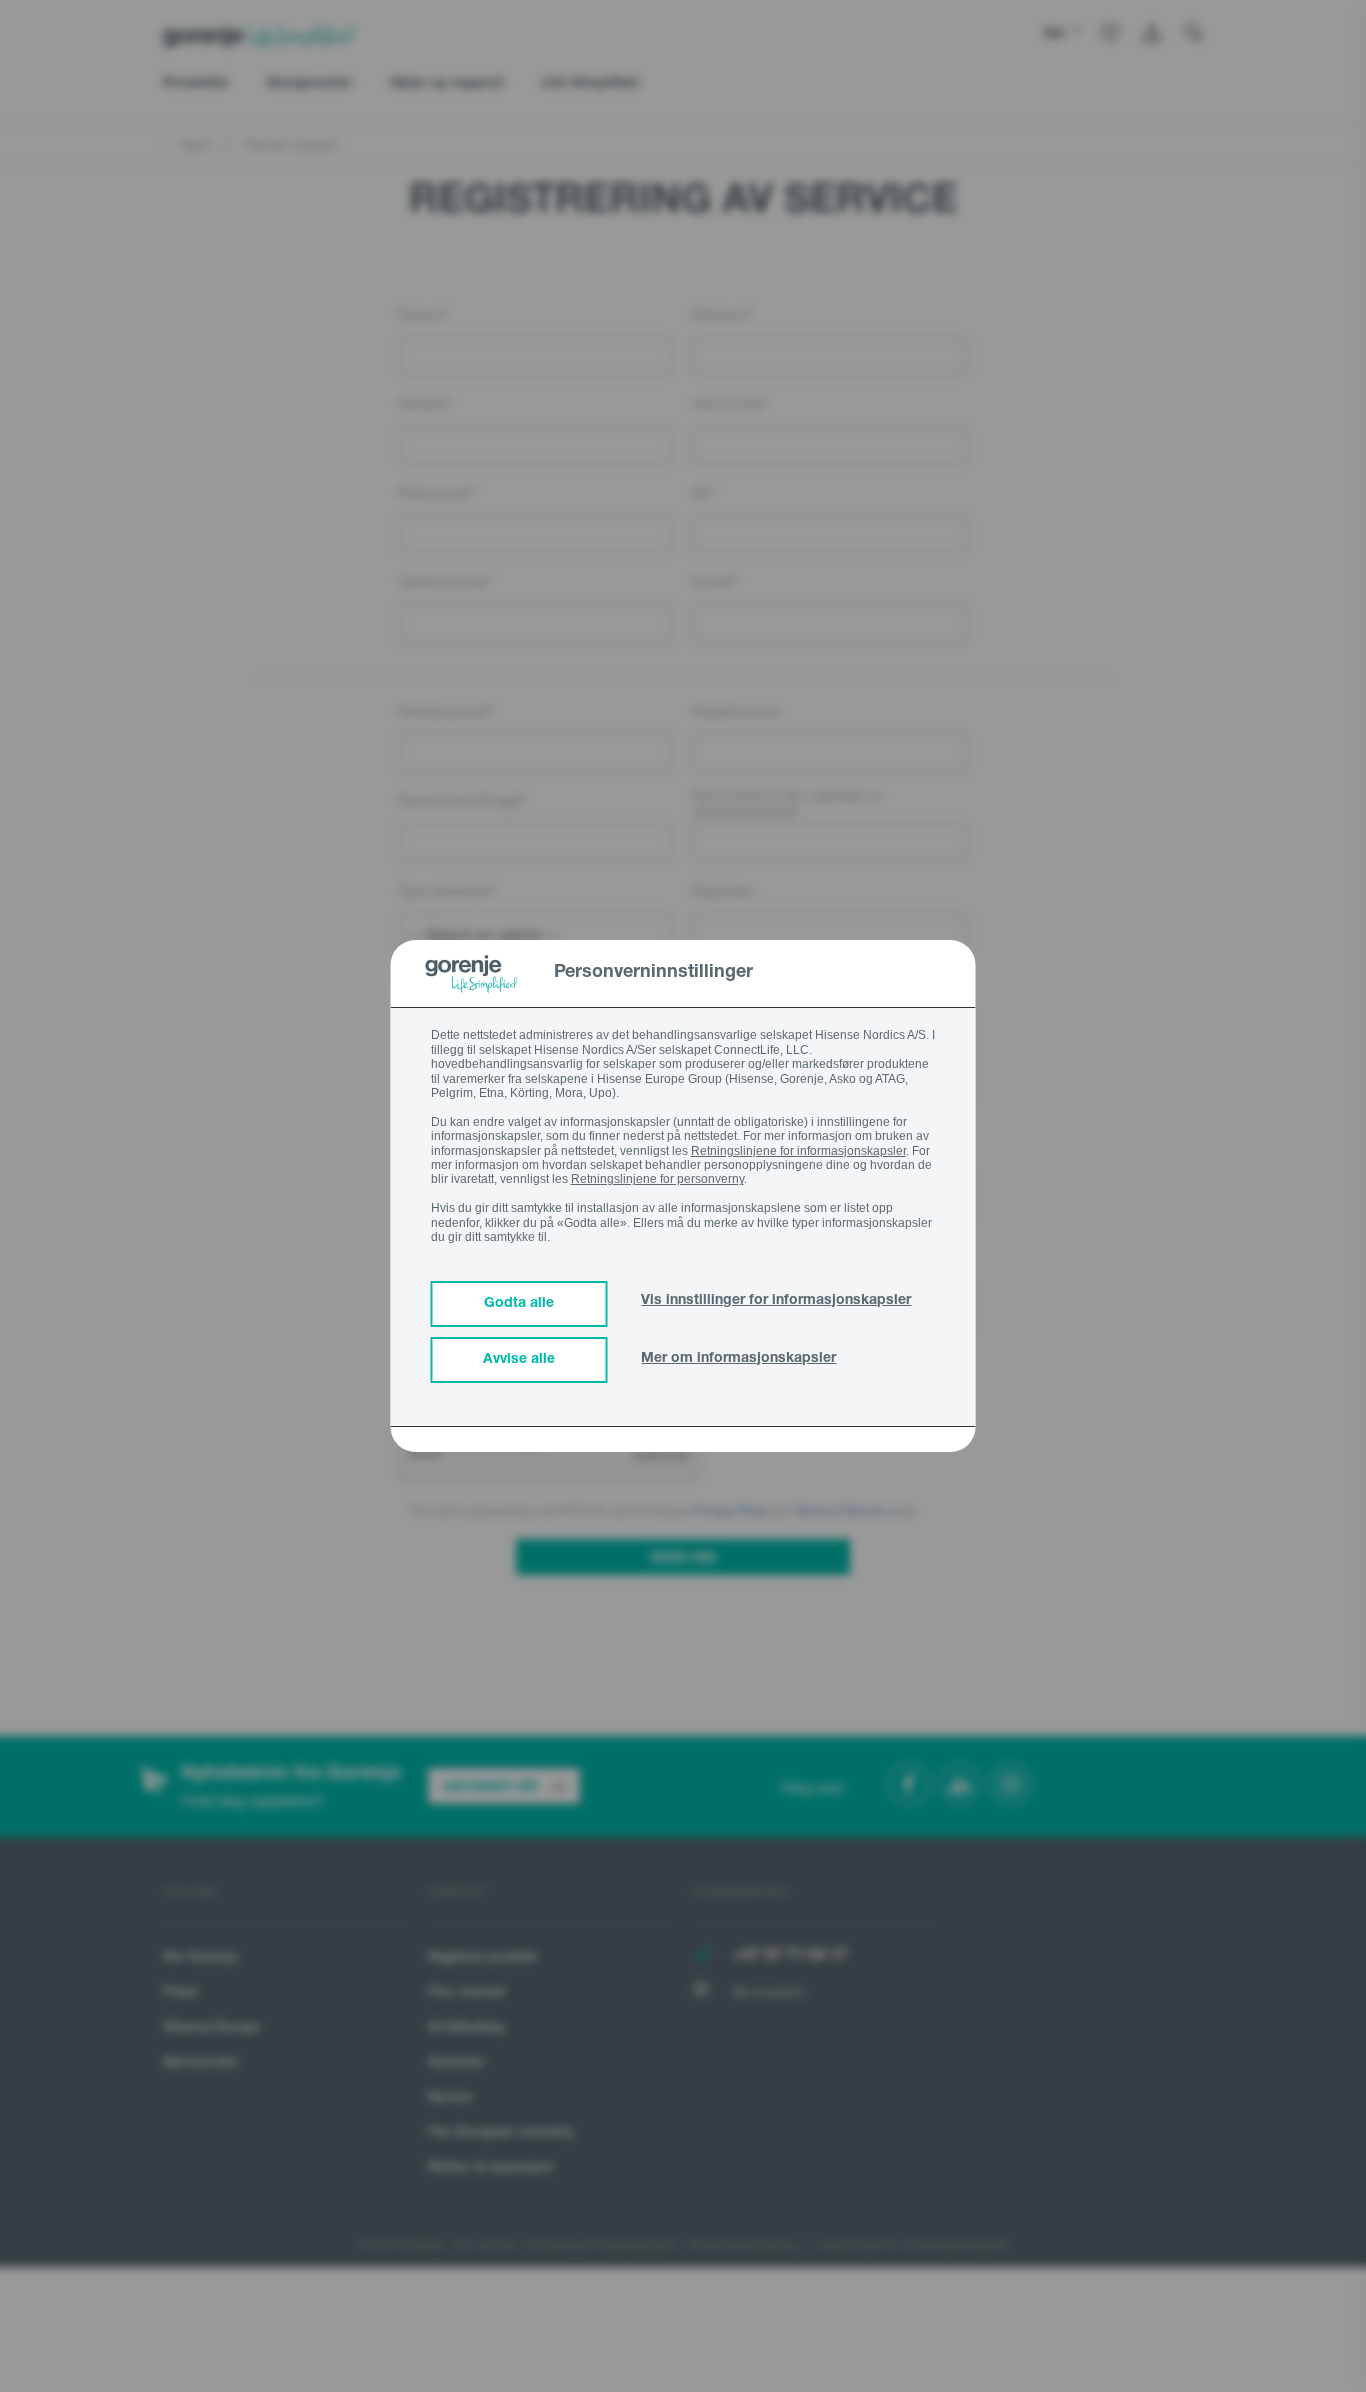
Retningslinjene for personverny (657, 1179)
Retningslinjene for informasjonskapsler (798, 1151)
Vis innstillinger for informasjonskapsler (776, 1301)
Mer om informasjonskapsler (738, 1359)
